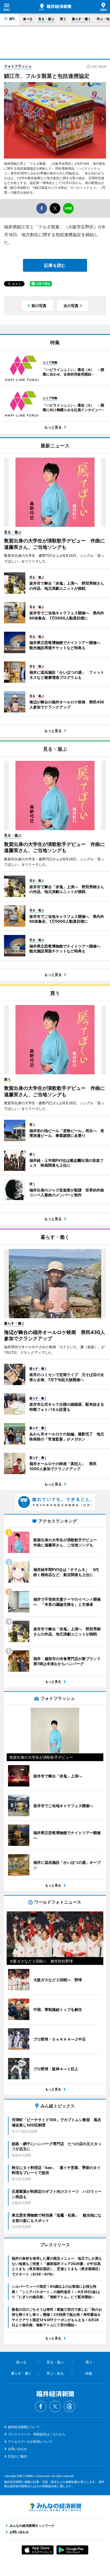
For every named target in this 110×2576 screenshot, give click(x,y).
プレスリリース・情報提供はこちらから (37, 2434)
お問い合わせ (17, 2449)
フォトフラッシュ (18, 66)
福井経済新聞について (24, 2427)
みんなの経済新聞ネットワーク (55, 2507)
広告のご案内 (17, 2456)
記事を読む (55, 265)
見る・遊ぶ (46, 19)
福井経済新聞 (55, 7)
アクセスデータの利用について (30, 2442)
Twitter (55, 2406)
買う (63, 19)
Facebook (41, 2406)
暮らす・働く (81, 19)
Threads (69, 2406)
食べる (28, 19)
